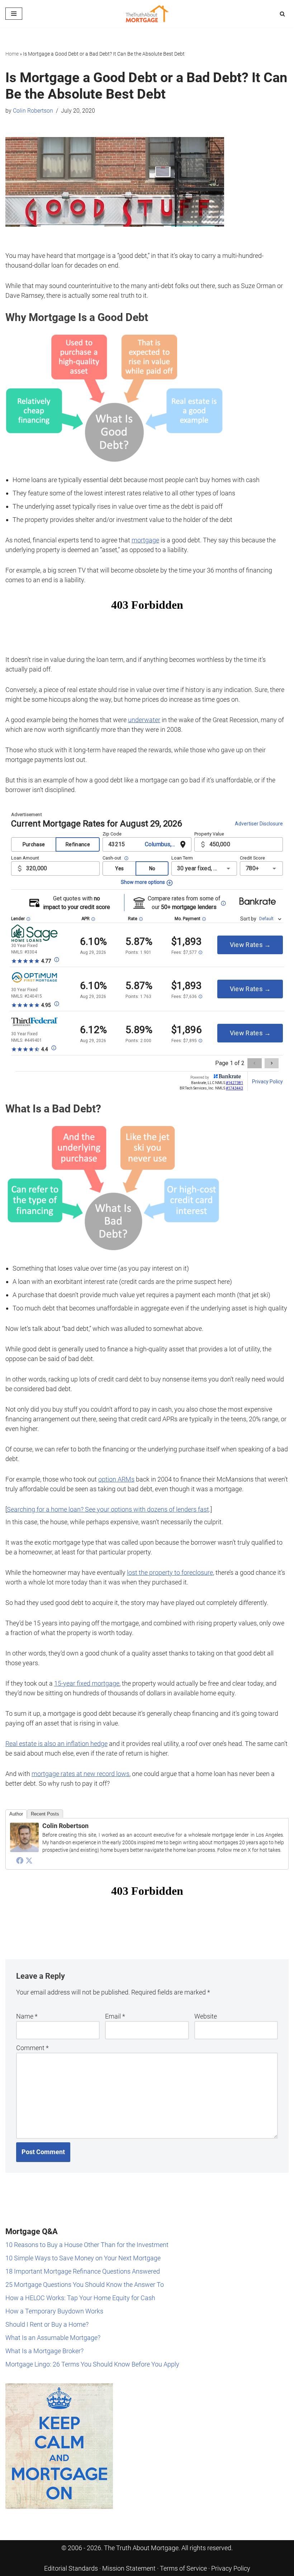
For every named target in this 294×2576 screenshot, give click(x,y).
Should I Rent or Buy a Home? (47, 2324)
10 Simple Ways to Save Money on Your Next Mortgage (83, 2258)
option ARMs (116, 1479)
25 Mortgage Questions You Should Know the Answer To (85, 2285)
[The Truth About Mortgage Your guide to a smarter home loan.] (147, 14)
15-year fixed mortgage (87, 1683)
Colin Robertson (33, 111)
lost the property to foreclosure (170, 1572)
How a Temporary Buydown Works (54, 2311)
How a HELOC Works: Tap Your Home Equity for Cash (80, 2298)
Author (16, 1814)
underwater (144, 720)
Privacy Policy (231, 2568)
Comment (32, 2048)
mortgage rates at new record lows (80, 1774)
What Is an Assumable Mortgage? (53, 2338)
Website (206, 2016)
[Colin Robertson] (24, 1850)
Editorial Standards (71, 2568)
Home (12, 54)
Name (27, 2016)
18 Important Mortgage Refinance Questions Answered (83, 2271)
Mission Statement (129, 2568)
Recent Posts (45, 1814)
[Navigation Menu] (14, 14)
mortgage (145, 540)
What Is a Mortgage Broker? (44, 2351)
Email (115, 2016)
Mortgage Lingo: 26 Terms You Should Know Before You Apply (92, 2364)
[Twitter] (29, 1860)
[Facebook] (20, 1860)
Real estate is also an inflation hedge (56, 1744)
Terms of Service (183, 2568)
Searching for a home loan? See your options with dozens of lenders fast (108, 1509)
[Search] (282, 14)
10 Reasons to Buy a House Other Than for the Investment (87, 2245)
